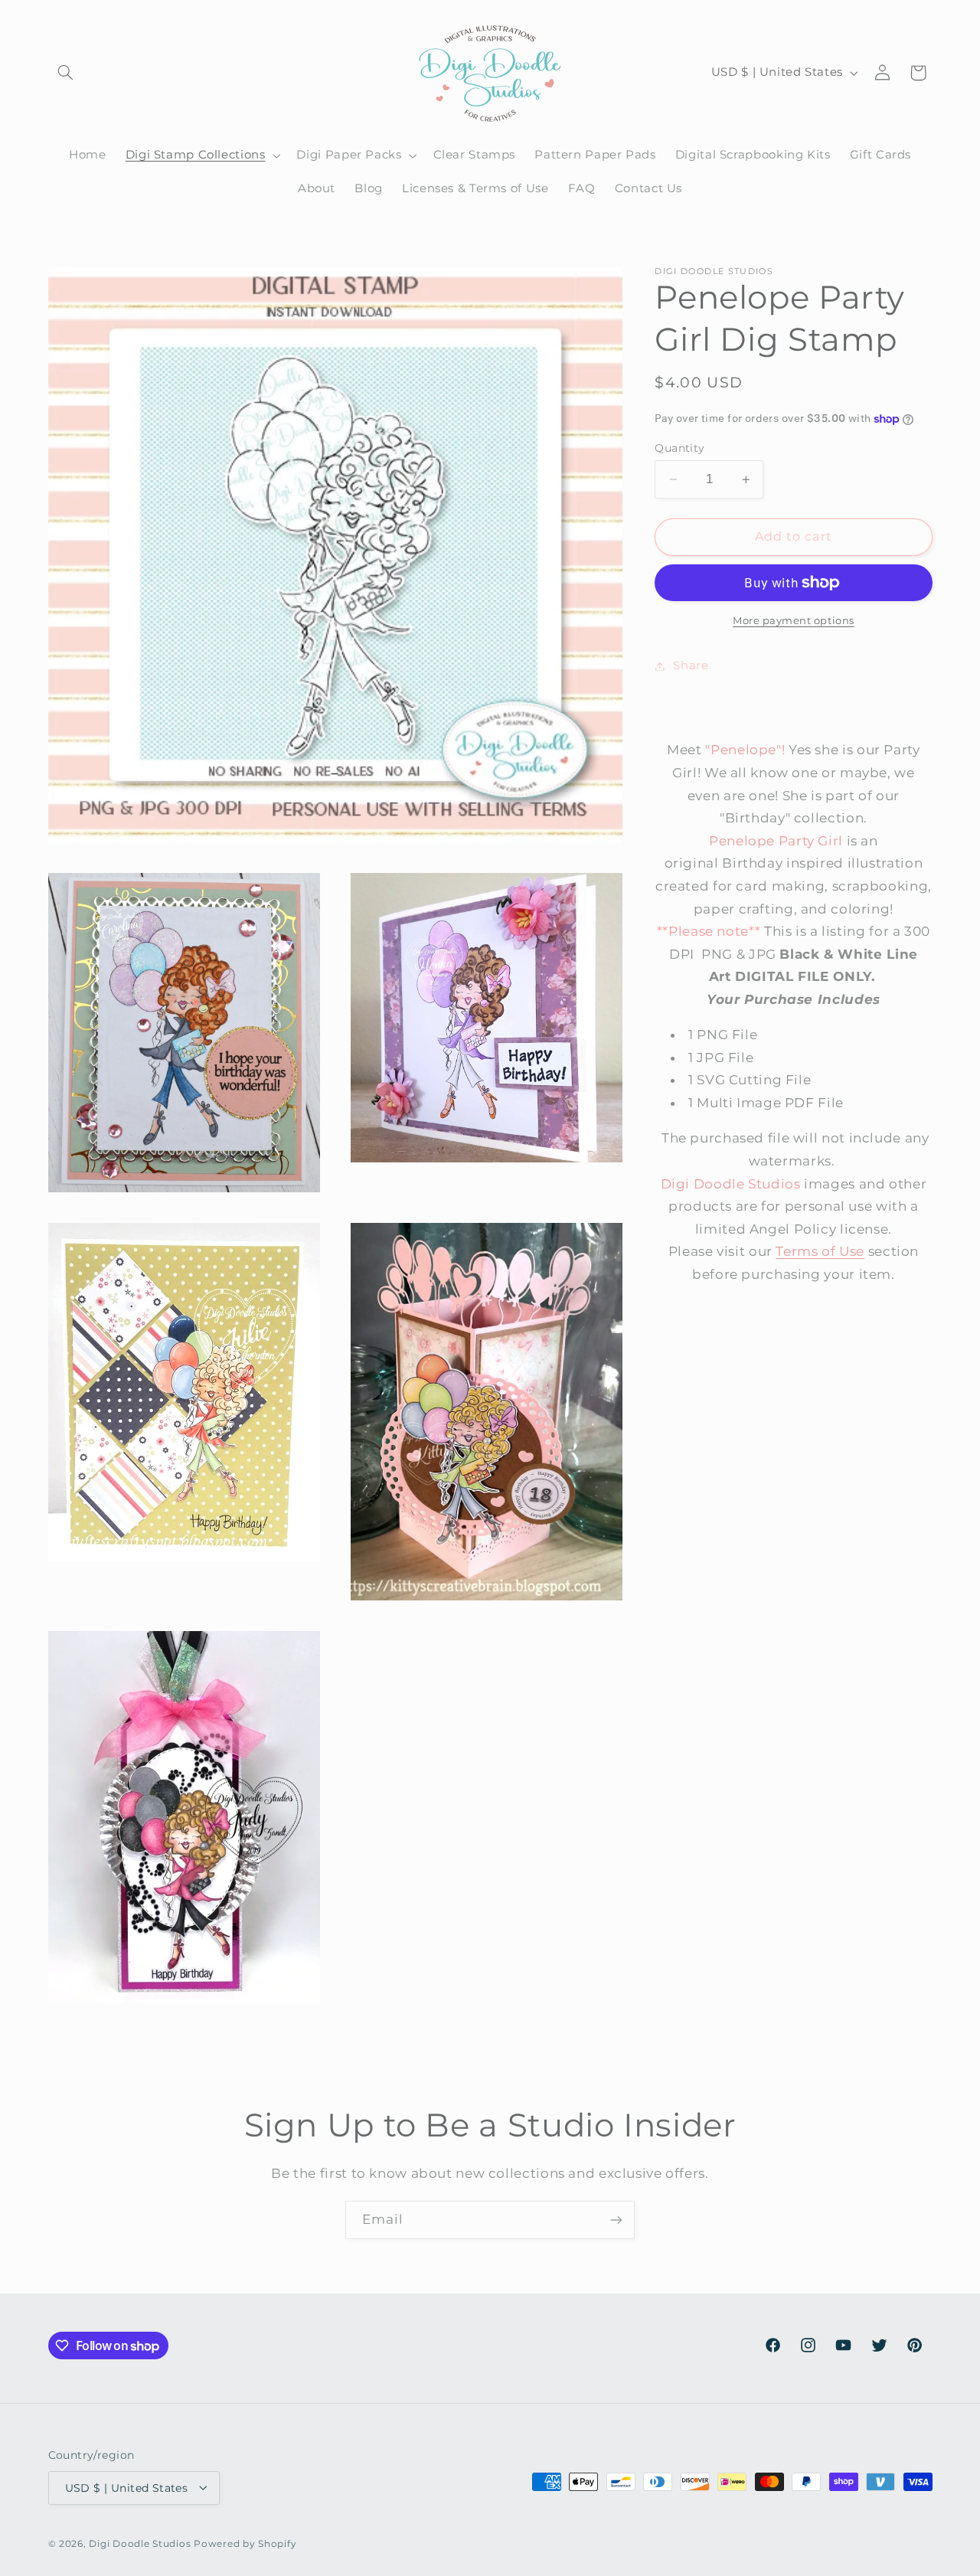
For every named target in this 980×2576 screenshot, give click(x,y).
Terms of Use (820, 1252)
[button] (66, 73)
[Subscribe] (616, 2220)
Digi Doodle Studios (140, 2543)
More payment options (794, 621)
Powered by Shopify (245, 2543)
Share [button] (691, 665)
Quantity (679, 448)
